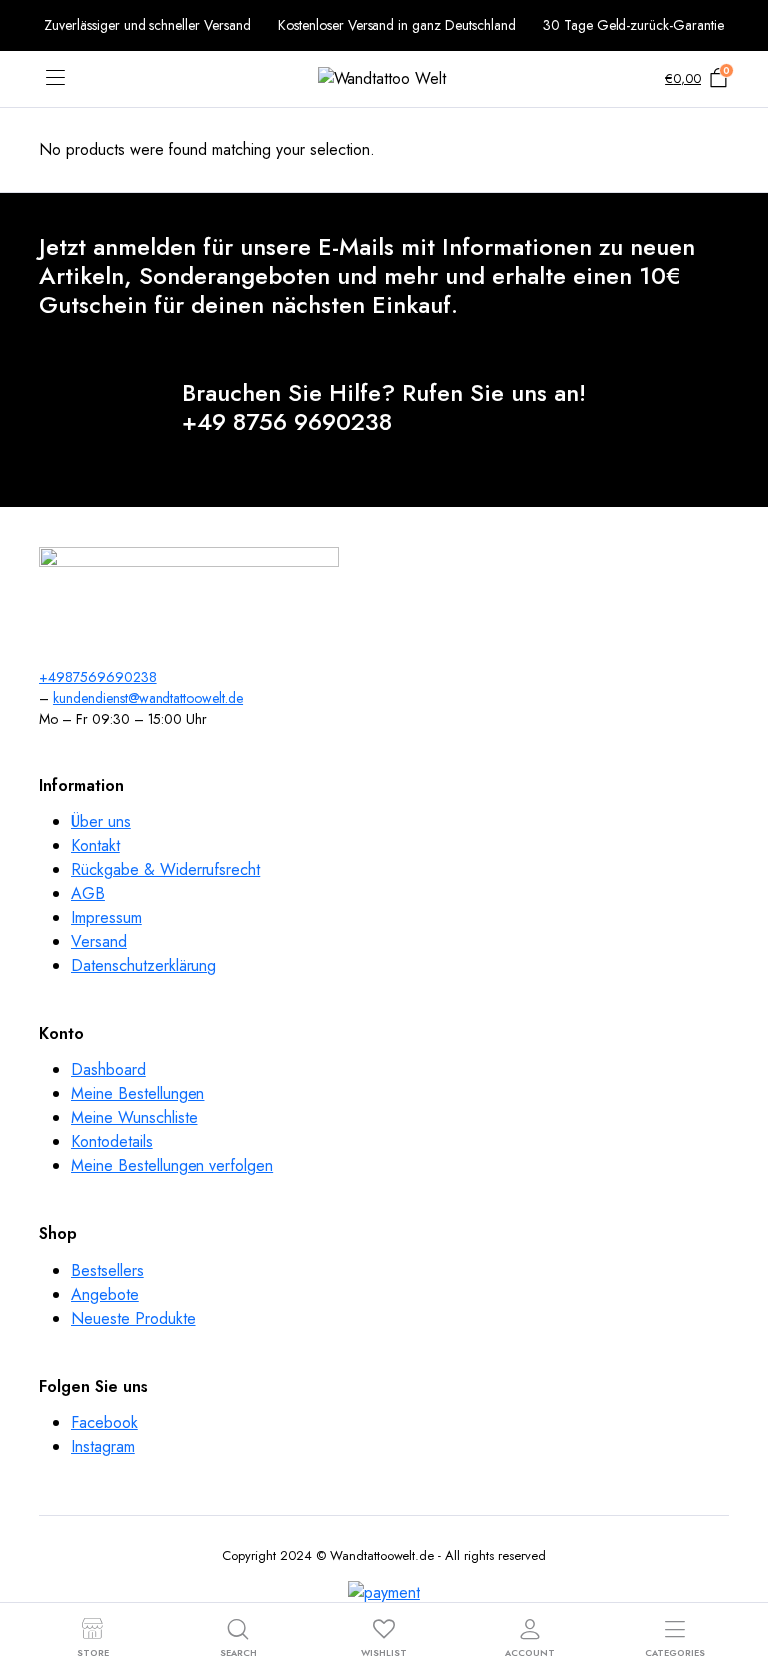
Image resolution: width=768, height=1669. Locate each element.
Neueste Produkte (133, 1318)
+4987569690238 (98, 677)
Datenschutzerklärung (143, 965)
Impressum (106, 917)
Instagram (103, 1446)
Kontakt (95, 845)
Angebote (105, 1294)
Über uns (101, 821)
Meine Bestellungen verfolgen (172, 1165)
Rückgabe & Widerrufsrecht (165, 869)
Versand (99, 941)
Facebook (104, 1422)
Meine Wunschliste (134, 1117)
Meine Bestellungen (137, 1093)
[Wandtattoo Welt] (384, 79)
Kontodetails (112, 1141)
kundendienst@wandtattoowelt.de (148, 698)
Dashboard (108, 1069)
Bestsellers (107, 1270)
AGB (88, 893)
